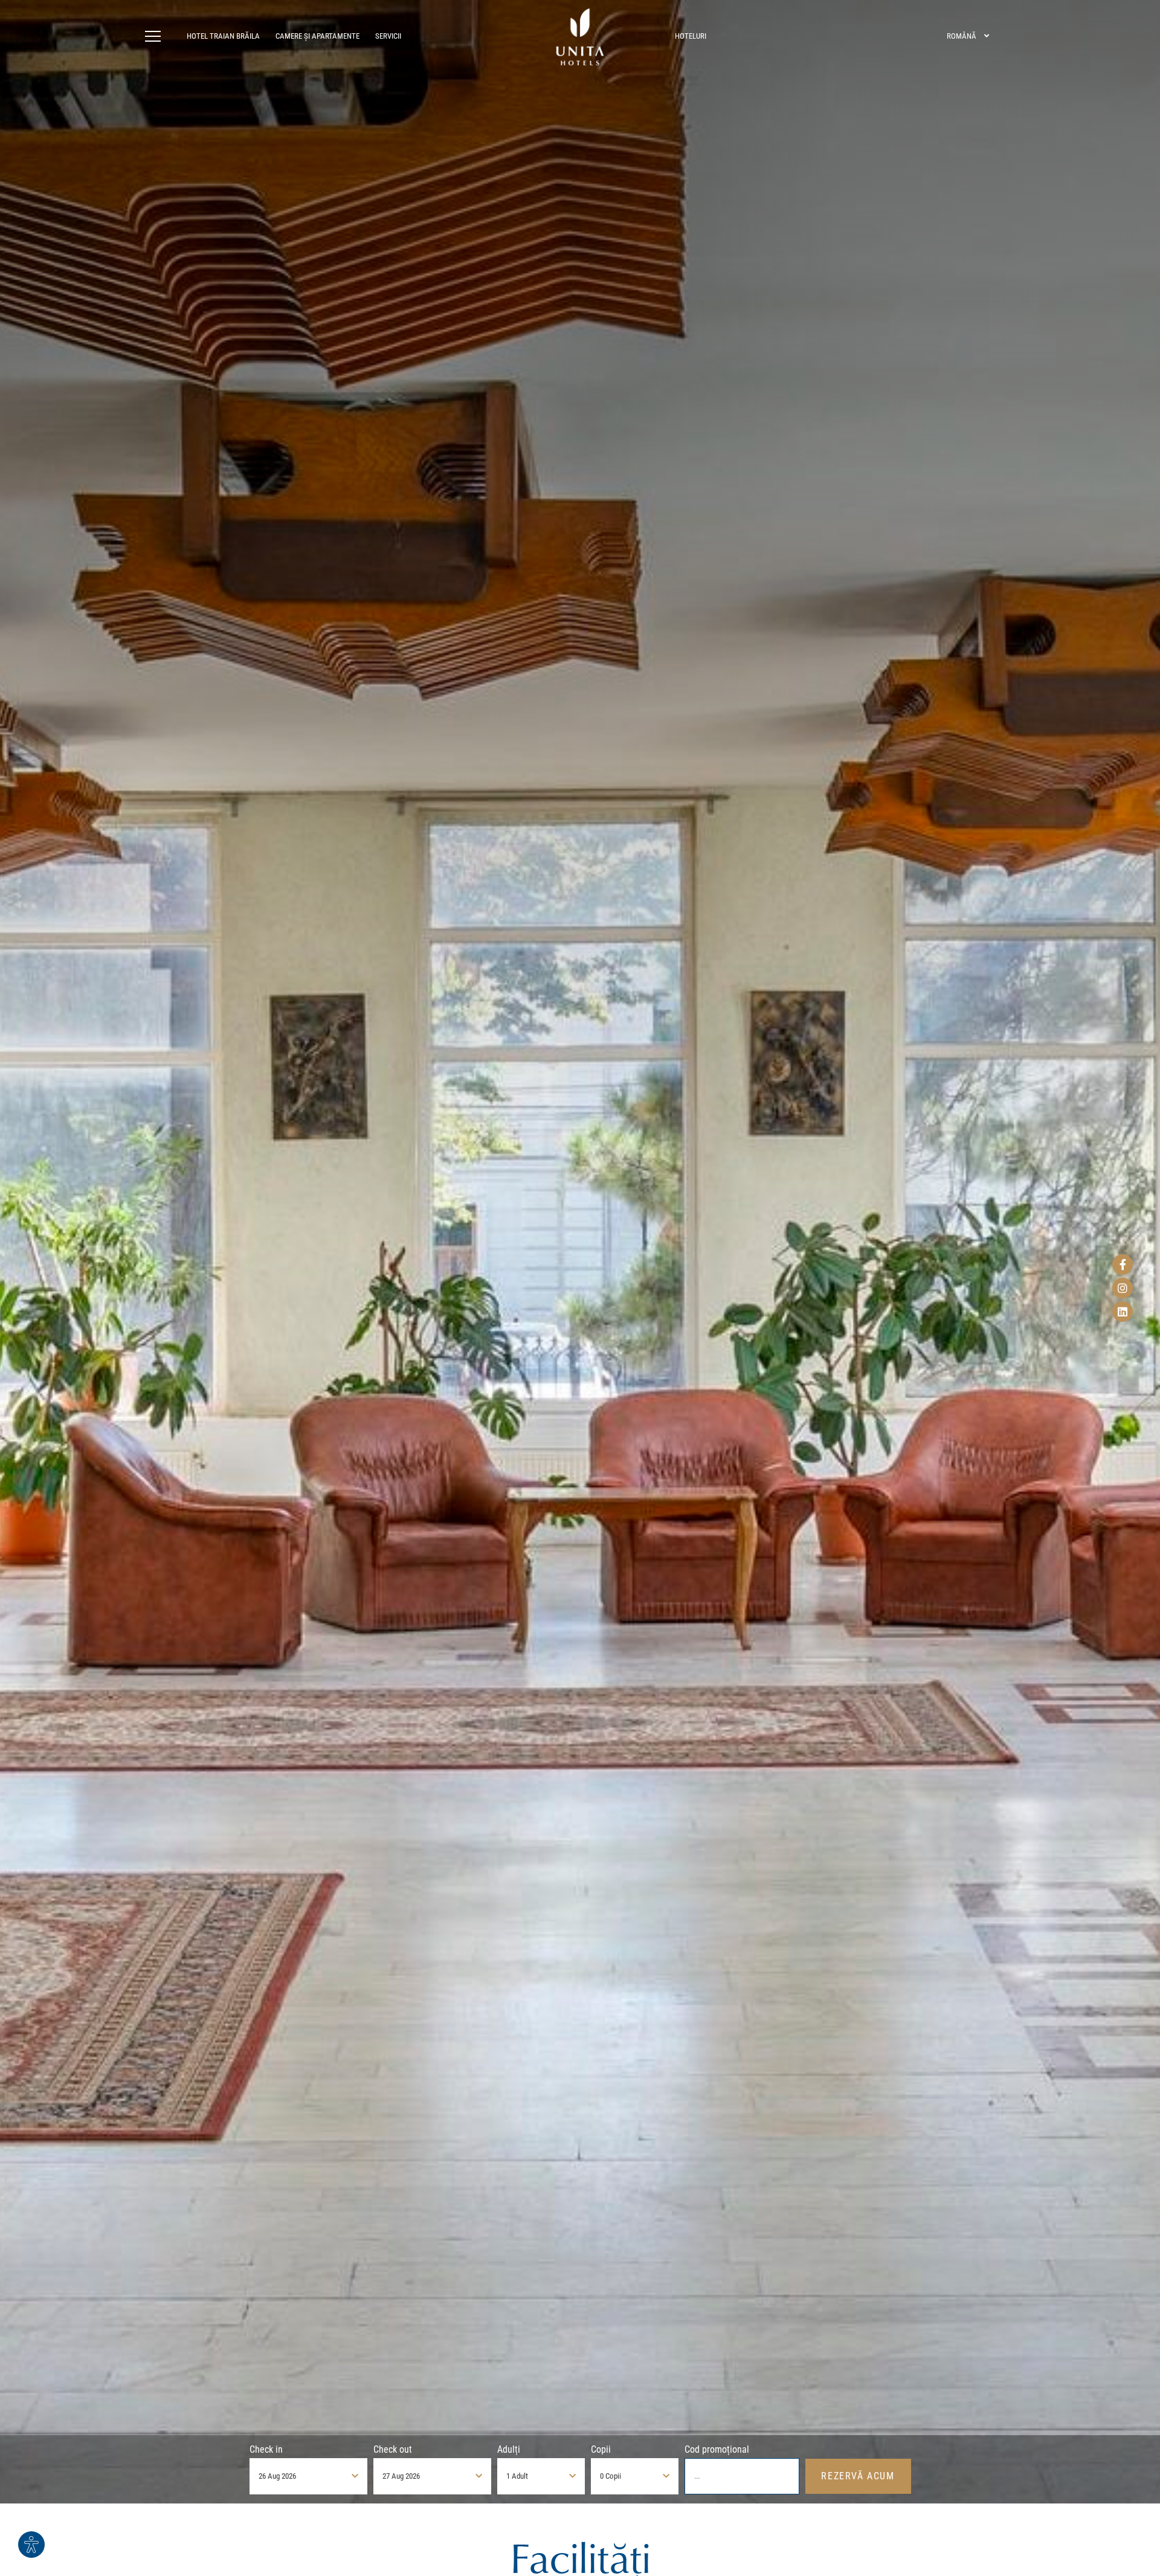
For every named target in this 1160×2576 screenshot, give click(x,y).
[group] (580, 1252)
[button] (156, 36)
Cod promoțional (717, 2449)
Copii (601, 2449)
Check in (266, 2449)
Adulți (509, 2449)
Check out (393, 2449)
